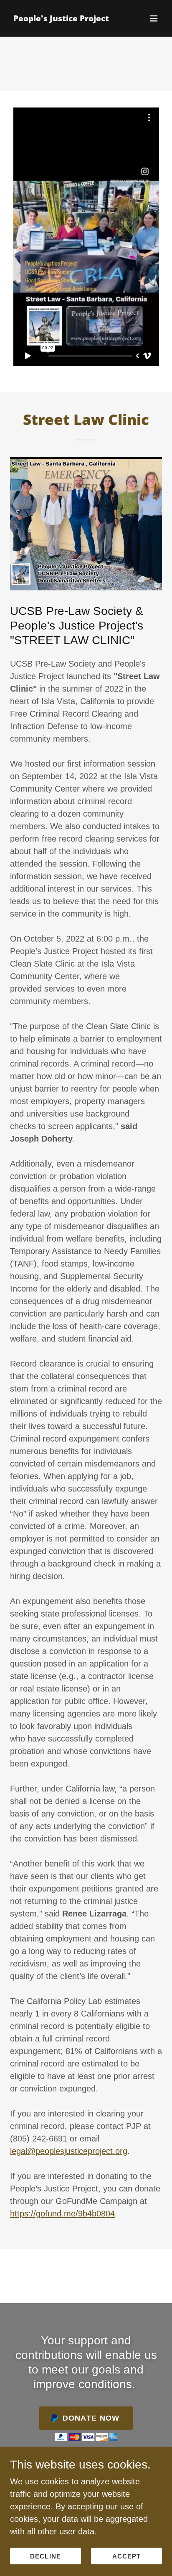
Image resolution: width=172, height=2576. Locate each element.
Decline (45, 2556)
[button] (154, 18)
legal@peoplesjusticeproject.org (69, 2151)
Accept (126, 2556)
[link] (61, 18)
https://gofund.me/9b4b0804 (62, 2214)
